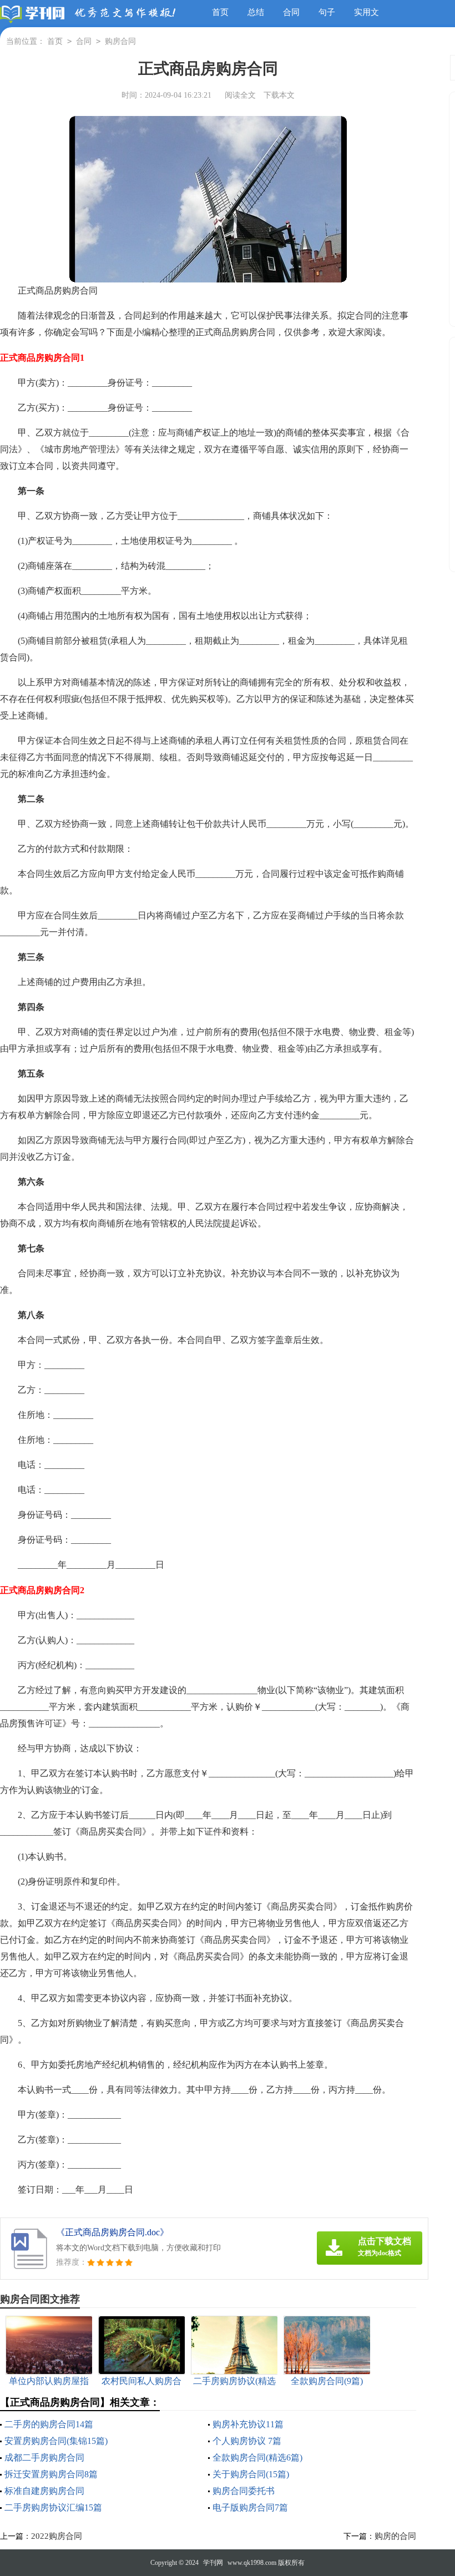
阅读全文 (240, 95)
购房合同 (120, 41)
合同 (291, 12)
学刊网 (213, 2563)
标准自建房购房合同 (44, 2491)
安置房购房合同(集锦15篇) (56, 2441)
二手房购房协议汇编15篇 (53, 2507)
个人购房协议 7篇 (247, 2441)
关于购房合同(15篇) (251, 2474)
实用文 (366, 12)
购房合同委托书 (244, 2491)
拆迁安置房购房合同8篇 (51, 2474)
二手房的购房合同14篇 (49, 2424)
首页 (220, 12)
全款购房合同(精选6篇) (257, 2458)
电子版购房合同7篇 (250, 2507)
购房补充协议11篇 (248, 2424)
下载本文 (279, 95)
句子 (327, 12)
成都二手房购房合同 (44, 2458)
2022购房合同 (57, 2536)
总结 (256, 12)
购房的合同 (395, 2536)
